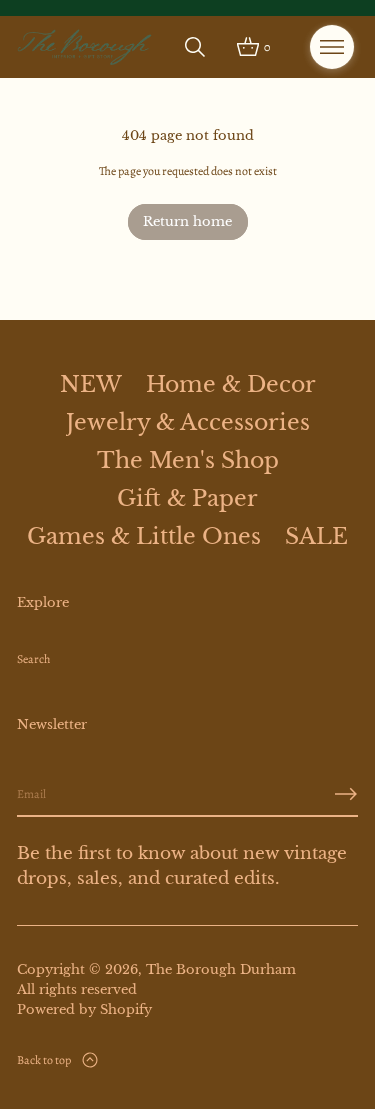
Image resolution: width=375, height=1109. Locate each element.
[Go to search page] (195, 47)
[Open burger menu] (332, 47)
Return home (187, 221)
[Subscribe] (346, 794)
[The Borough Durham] (85, 47)
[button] (195, 47)
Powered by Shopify (84, 1009)
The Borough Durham (221, 969)
